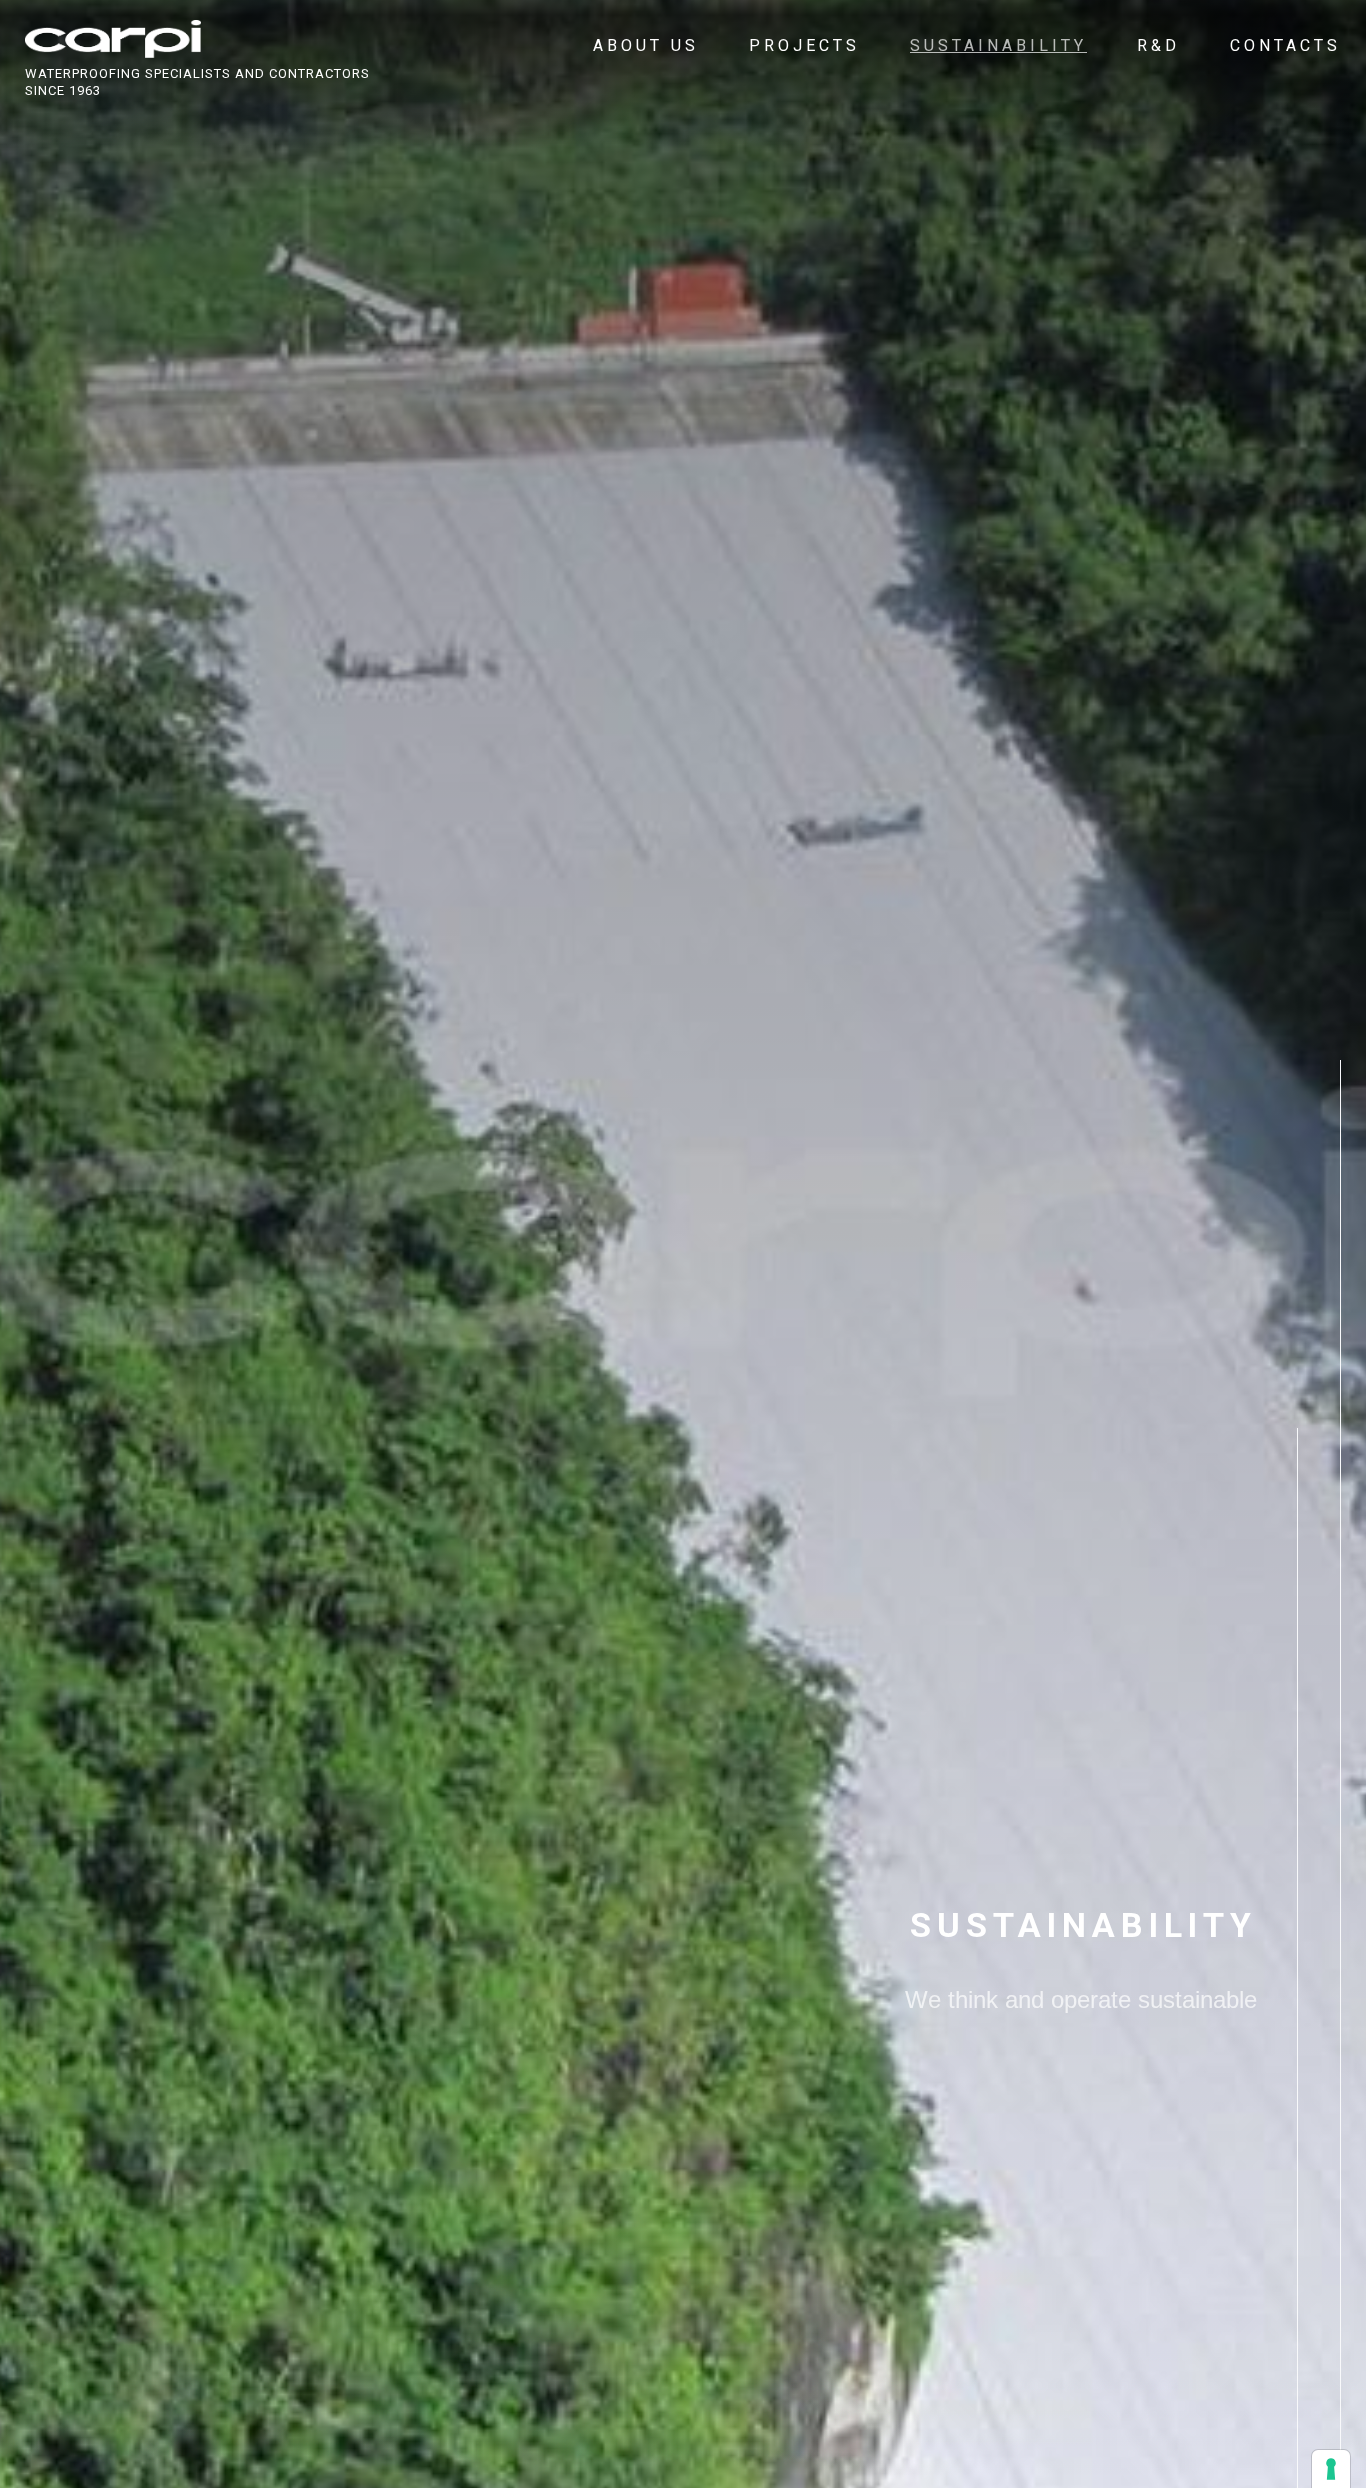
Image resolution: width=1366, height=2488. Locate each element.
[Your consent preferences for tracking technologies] (1331, 2469)
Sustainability (998, 45)
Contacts (1285, 45)
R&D (1158, 45)
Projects (804, 45)
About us (646, 45)
